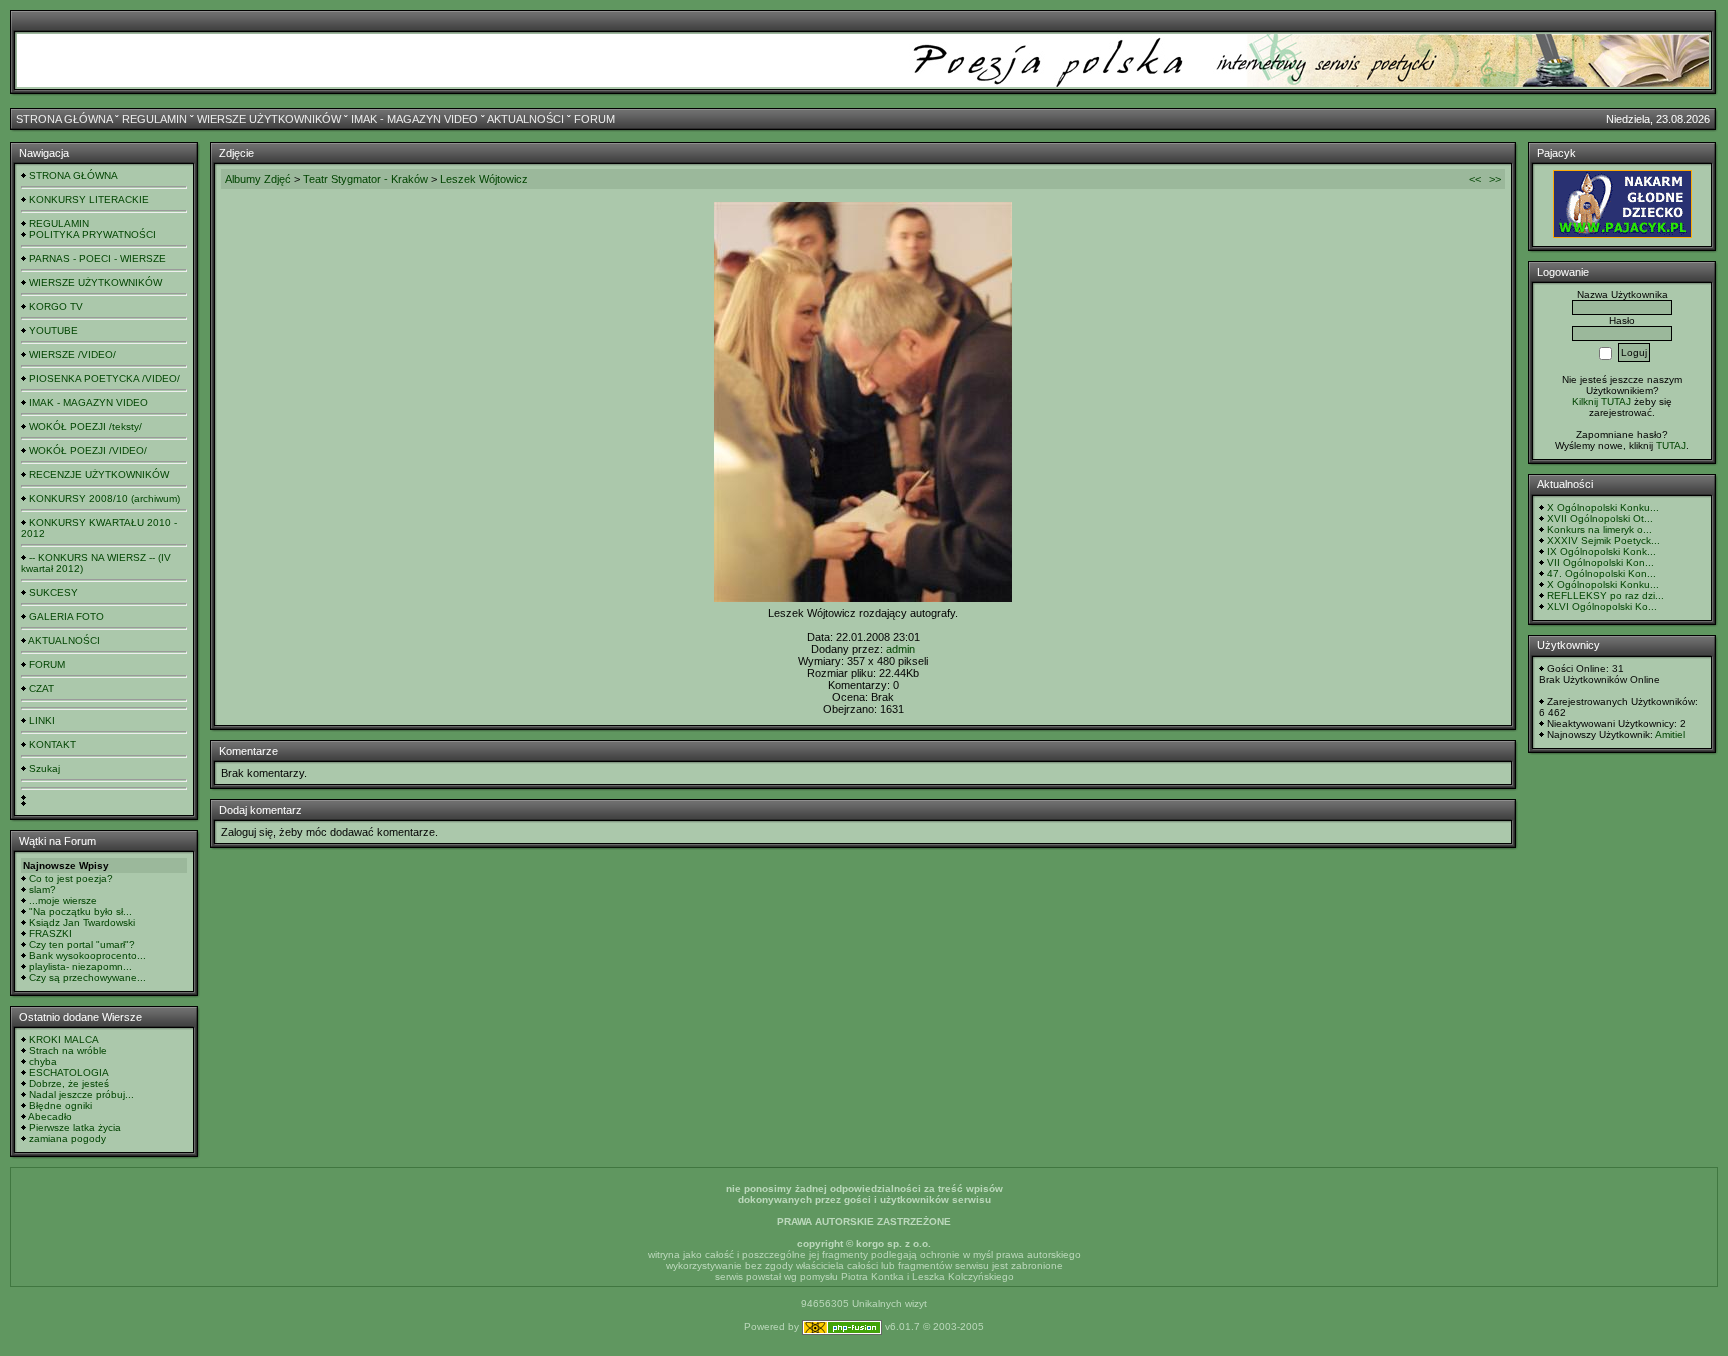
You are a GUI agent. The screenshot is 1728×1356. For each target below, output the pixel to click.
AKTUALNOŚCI (525, 119)
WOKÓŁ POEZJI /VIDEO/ (88, 450)
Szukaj (44, 768)
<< (1475, 179)
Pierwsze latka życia (75, 1127)
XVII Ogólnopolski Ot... (1600, 518)
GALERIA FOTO (66, 616)
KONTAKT (52, 744)
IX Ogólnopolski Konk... (1601, 551)
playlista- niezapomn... (80, 966)
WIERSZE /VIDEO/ (72, 354)
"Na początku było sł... (80, 911)
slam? (42, 889)
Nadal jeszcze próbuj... (81, 1094)
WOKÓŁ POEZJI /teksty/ (85, 426)
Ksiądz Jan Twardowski (82, 922)
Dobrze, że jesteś (69, 1083)
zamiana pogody (67, 1138)
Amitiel (1670, 734)
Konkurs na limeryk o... (1599, 529)
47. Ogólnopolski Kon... (1601, 573)
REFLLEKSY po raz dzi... (1605, 595)
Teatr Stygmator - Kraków (365, 179)
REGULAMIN (154, 119)
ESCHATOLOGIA (69, 1072)
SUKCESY (53, 592)
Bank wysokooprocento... (87, 955)
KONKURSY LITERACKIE (89, 199)
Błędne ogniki (60, 1105)
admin (900, 649)
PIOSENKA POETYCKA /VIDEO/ (104, 378)
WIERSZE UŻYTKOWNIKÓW (269, 119)
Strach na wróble (68, 1050)
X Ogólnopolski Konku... (1603, 507)
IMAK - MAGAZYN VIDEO (414, 119)
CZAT (41, 688)
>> (1495, 179)
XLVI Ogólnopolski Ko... (1602, 606)
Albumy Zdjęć (258, 179)
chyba (43, 1061)
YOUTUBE (53, 330)
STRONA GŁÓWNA (64, 119)
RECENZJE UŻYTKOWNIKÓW (99, 474)
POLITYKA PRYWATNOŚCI (92, 234)
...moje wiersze (63, 900)
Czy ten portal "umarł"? (82, 944)
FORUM (594, 119)
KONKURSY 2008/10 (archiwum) (104, 498)
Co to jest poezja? (71, 878)
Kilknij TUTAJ (1601, 401)
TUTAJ (1671, 445)
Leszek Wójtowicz (484, 179)
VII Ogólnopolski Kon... (1600, 562)
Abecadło (50, 1116)
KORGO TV (56, 306)
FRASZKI (50, 933)
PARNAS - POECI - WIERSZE (97, 258)
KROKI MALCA (64, 1039)
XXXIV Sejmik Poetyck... (1603, 540)
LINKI (42, 720)
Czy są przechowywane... (87, 977)
